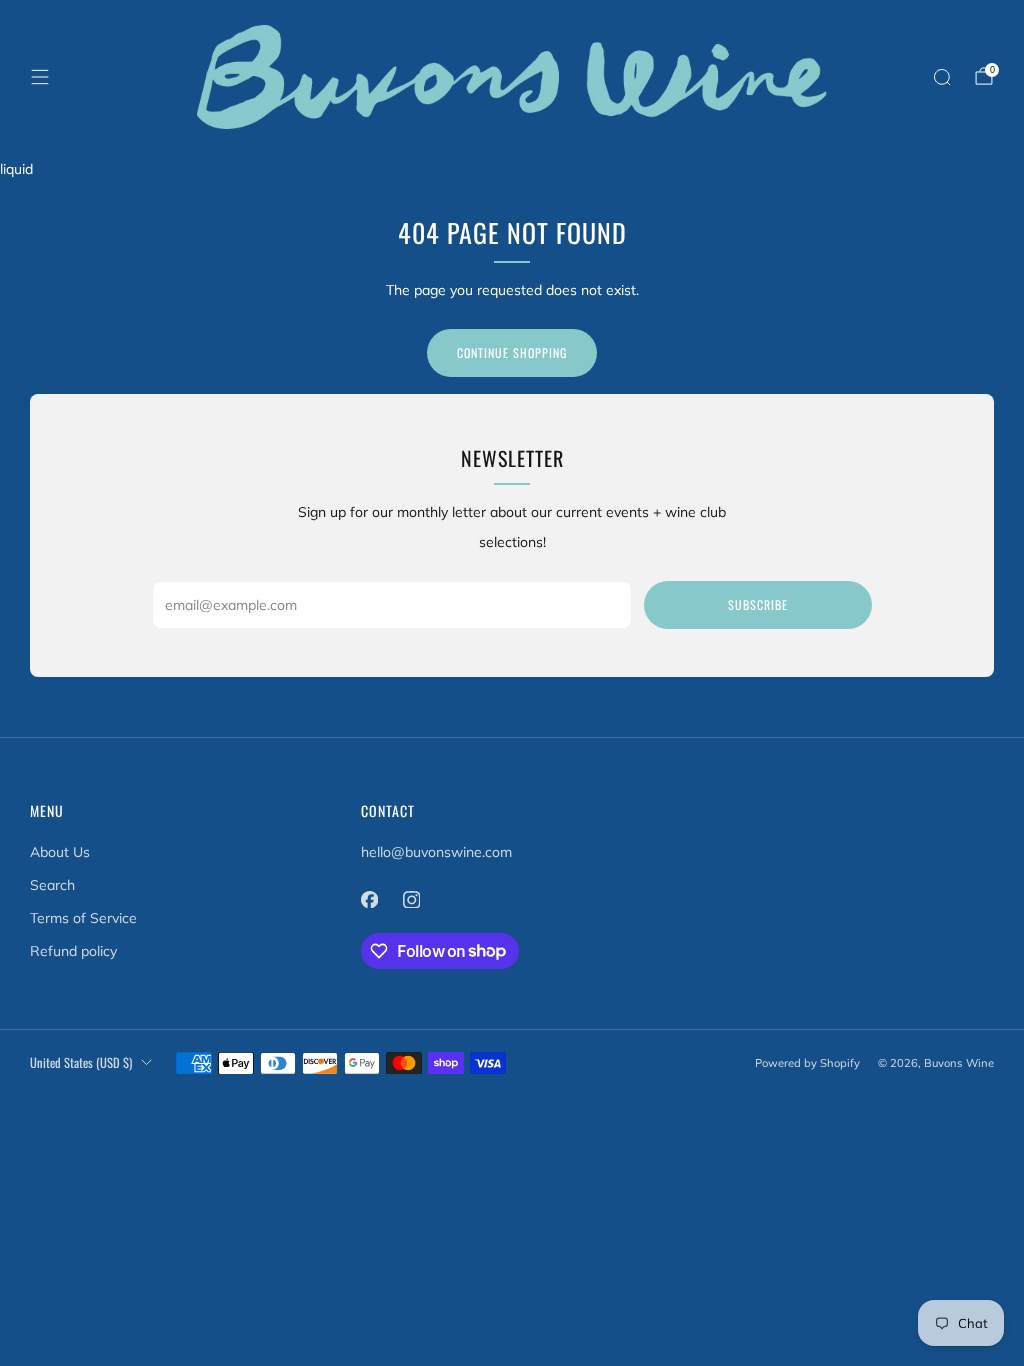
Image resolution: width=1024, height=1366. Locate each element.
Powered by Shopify (807, 1063)
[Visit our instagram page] (412, 900)
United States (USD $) (81, 1062)
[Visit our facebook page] (370, 900)
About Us (60, 852)
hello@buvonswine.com (436, 852)
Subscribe (758, 604)
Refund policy (73, 951)
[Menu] (40, 77)
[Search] (942, 77)
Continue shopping (512, 352)
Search (52, 885)
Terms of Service (83, 918)
